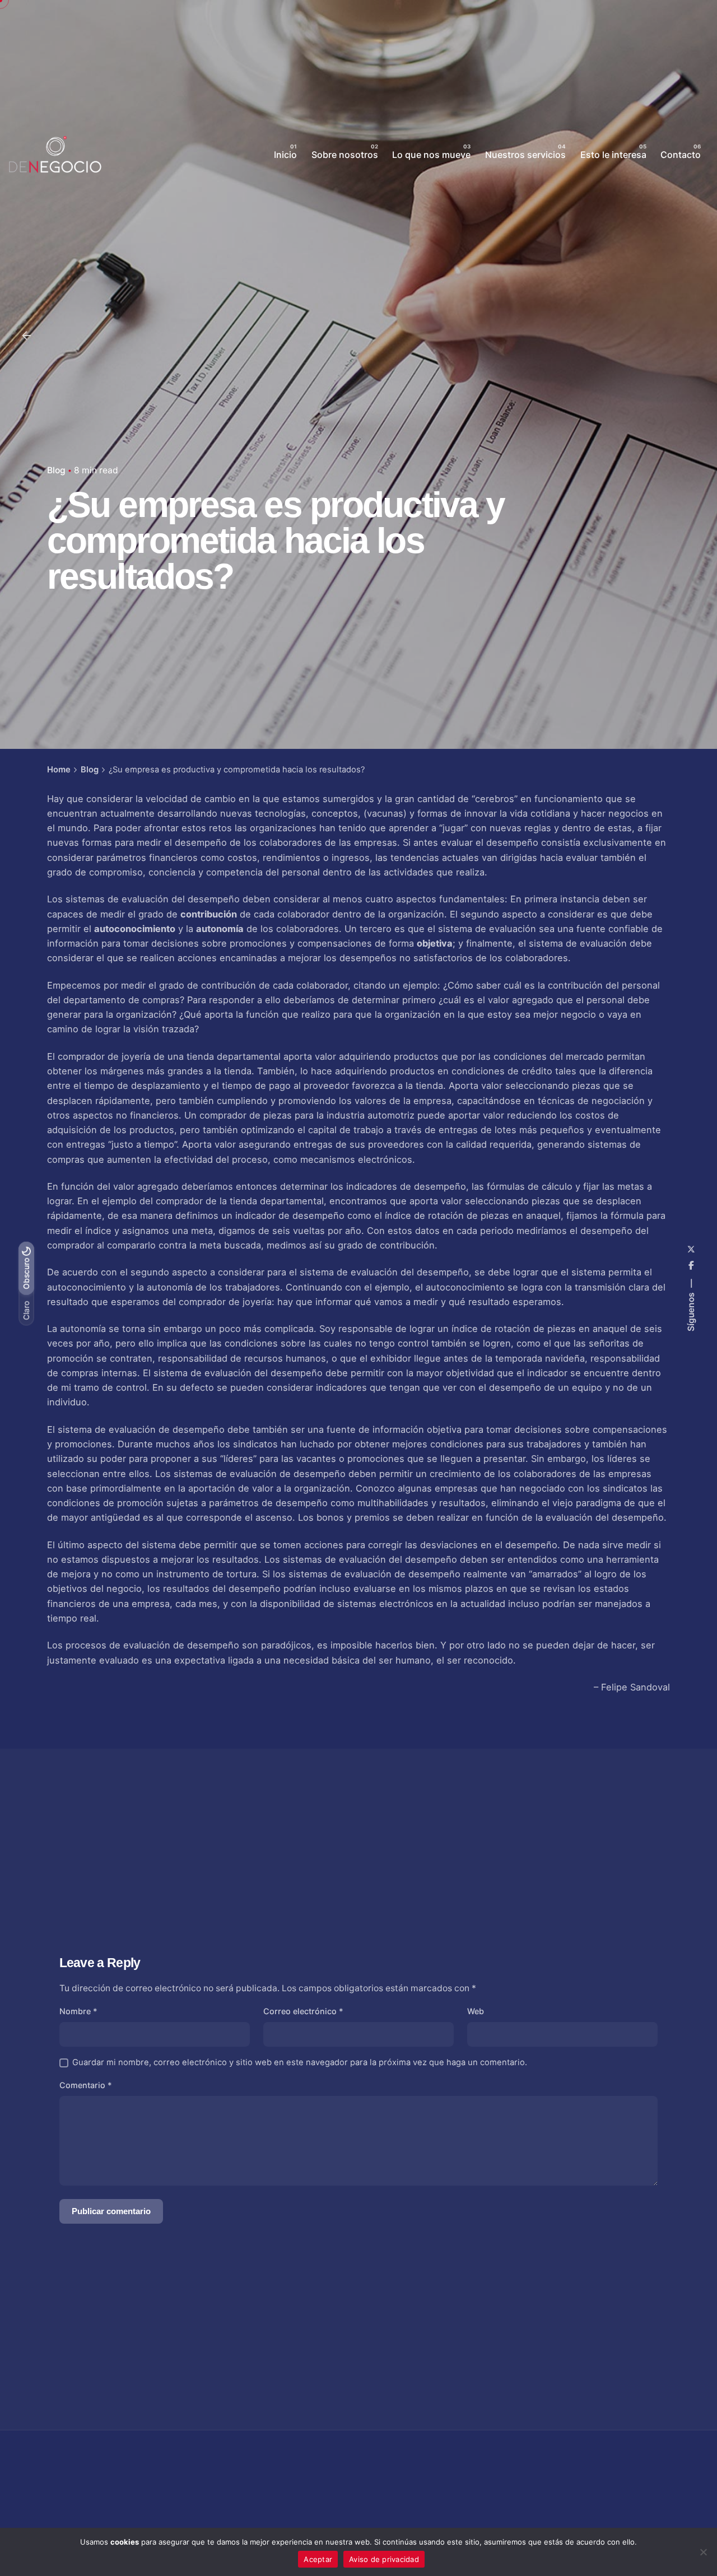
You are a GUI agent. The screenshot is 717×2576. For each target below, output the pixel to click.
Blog (56, 470)
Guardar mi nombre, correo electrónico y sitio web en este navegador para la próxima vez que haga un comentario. (300, 2062)
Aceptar (318, 2559)
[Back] (26, 336)
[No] (703, 2552)
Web (476, 2011)
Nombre (78, 2011)
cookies (125, 2542)
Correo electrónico (303, 2011)
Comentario (86, 2085)
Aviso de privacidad (384, 2559)
